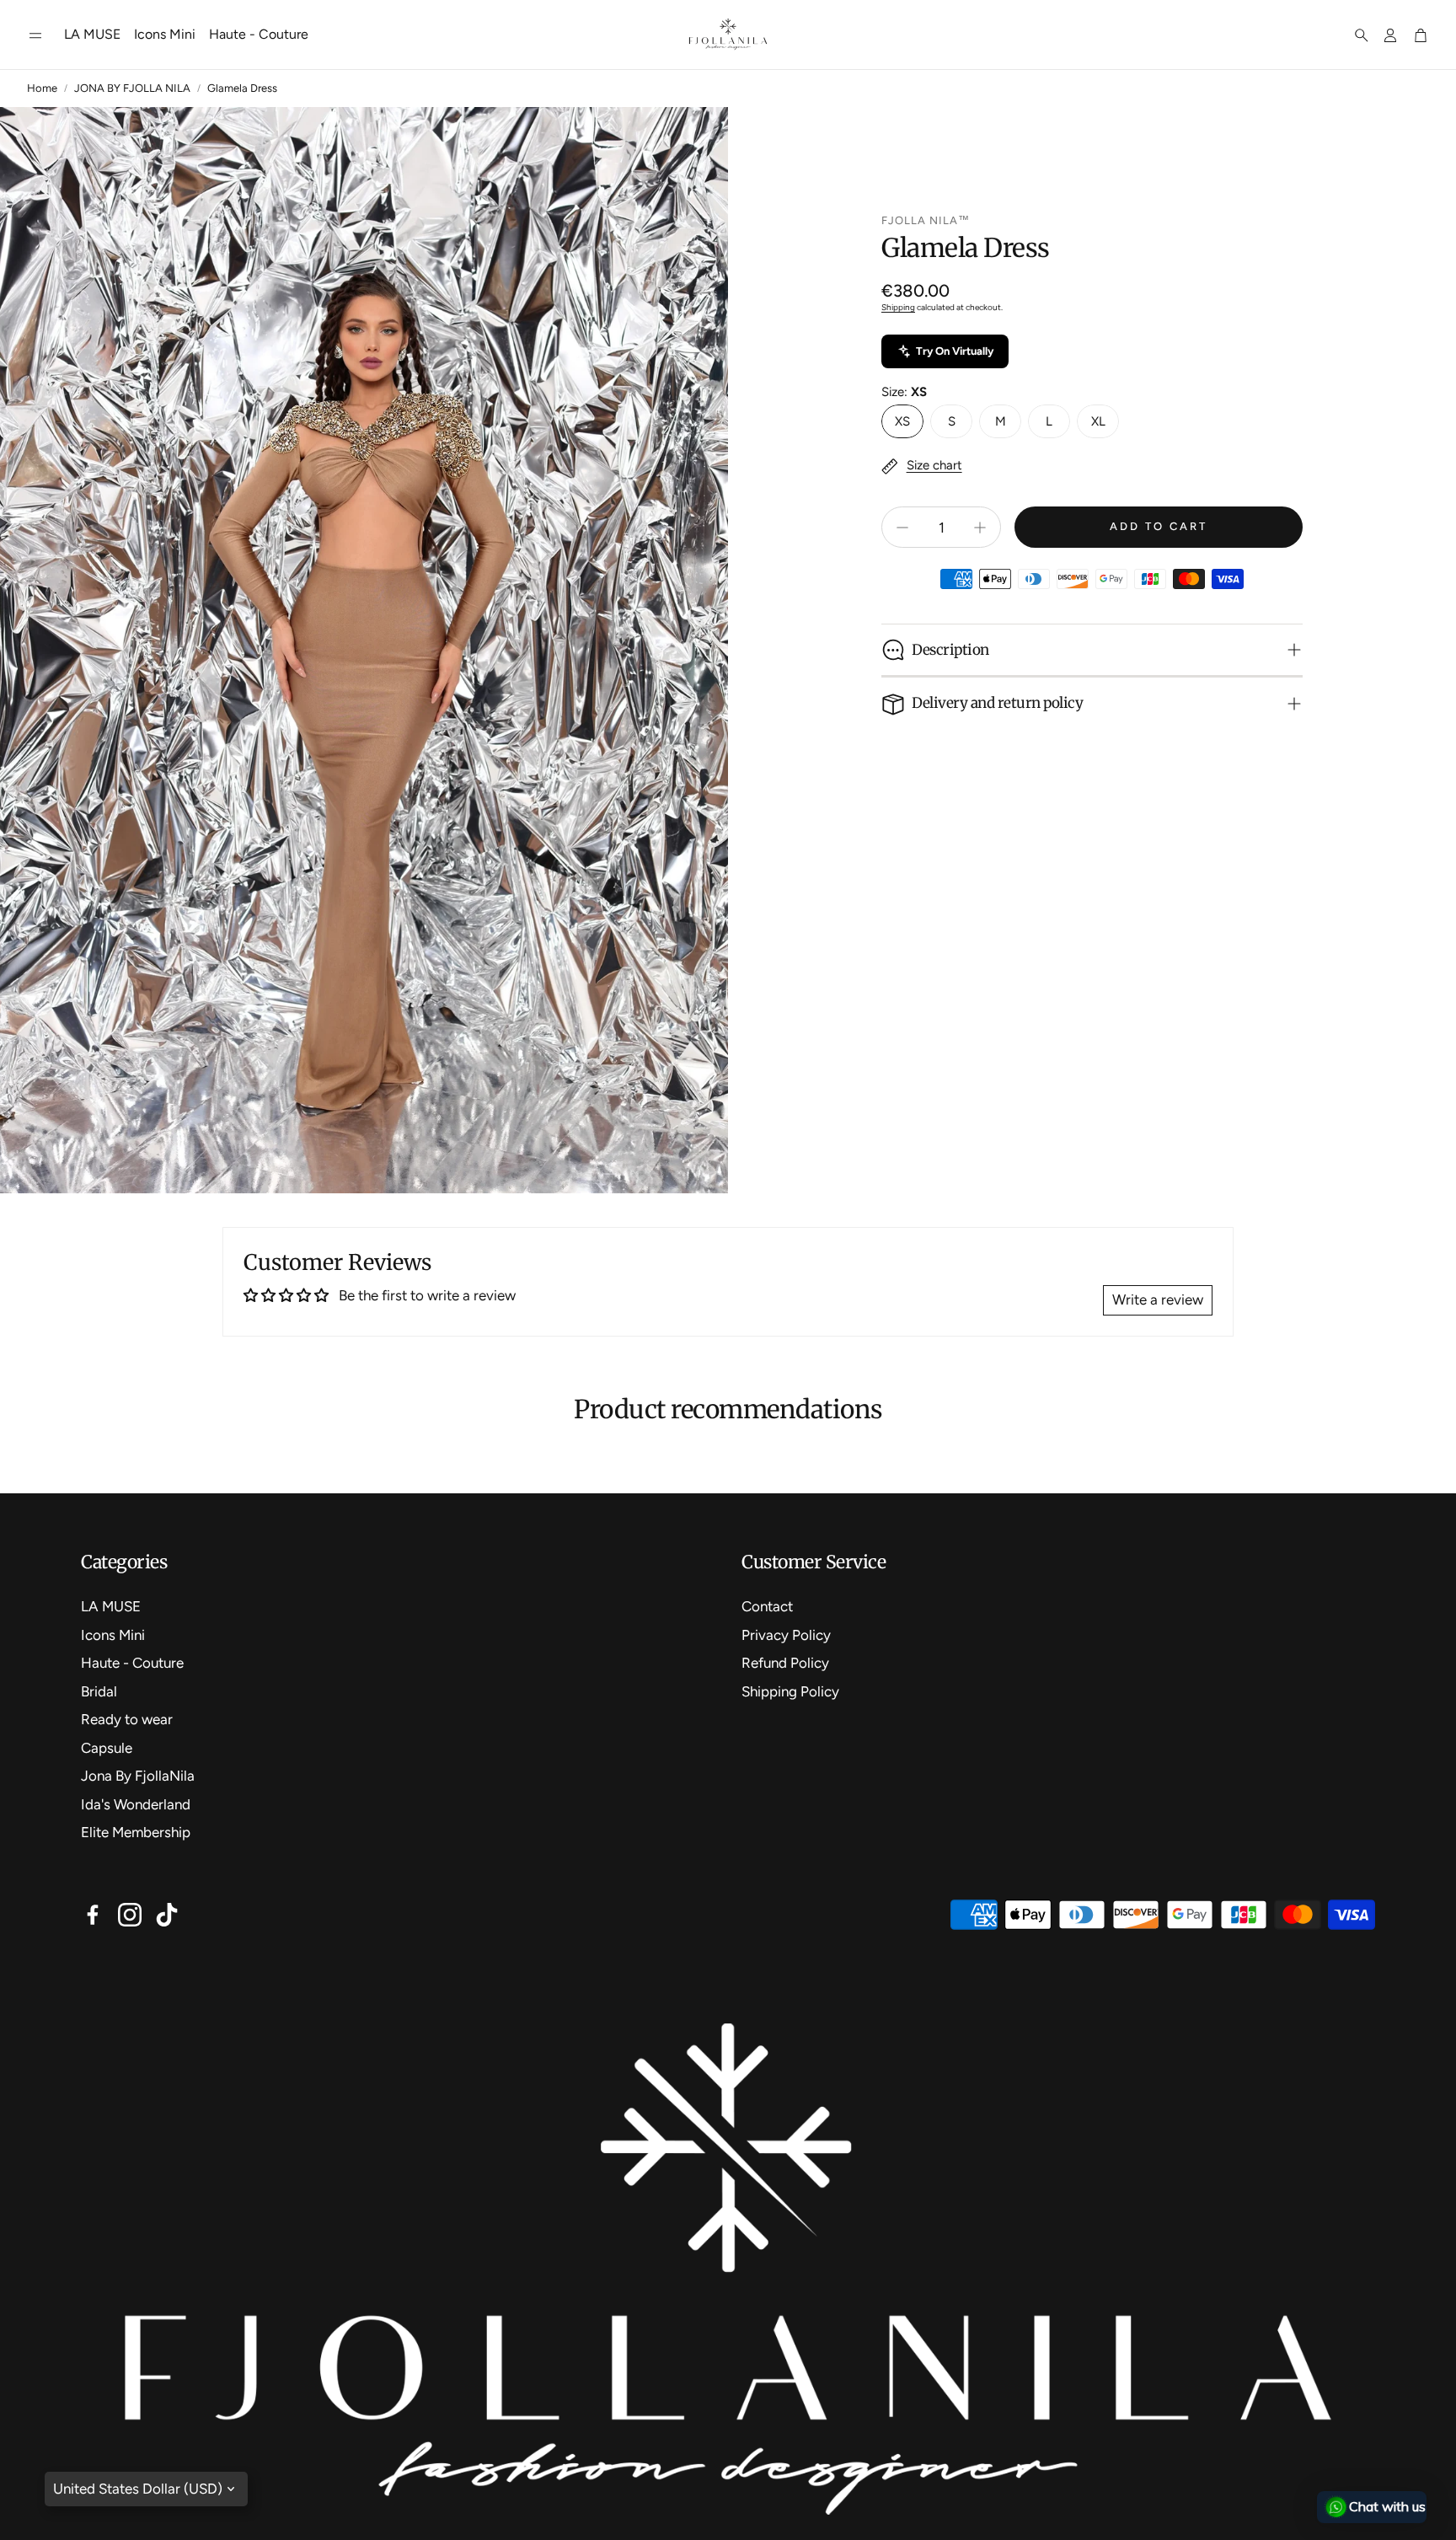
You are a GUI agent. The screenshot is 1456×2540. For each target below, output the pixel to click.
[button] (35, 35)
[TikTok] (167, 1915)
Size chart (934, 465)
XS (902, 421)
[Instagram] (130, 1915)
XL (1098, 421)
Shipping (898, 307)
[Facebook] (93, 1915)
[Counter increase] (980, 528)
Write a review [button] (1158, 1299)
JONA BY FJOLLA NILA (132, 88)
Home (42, 88)
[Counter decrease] (902, 528)
